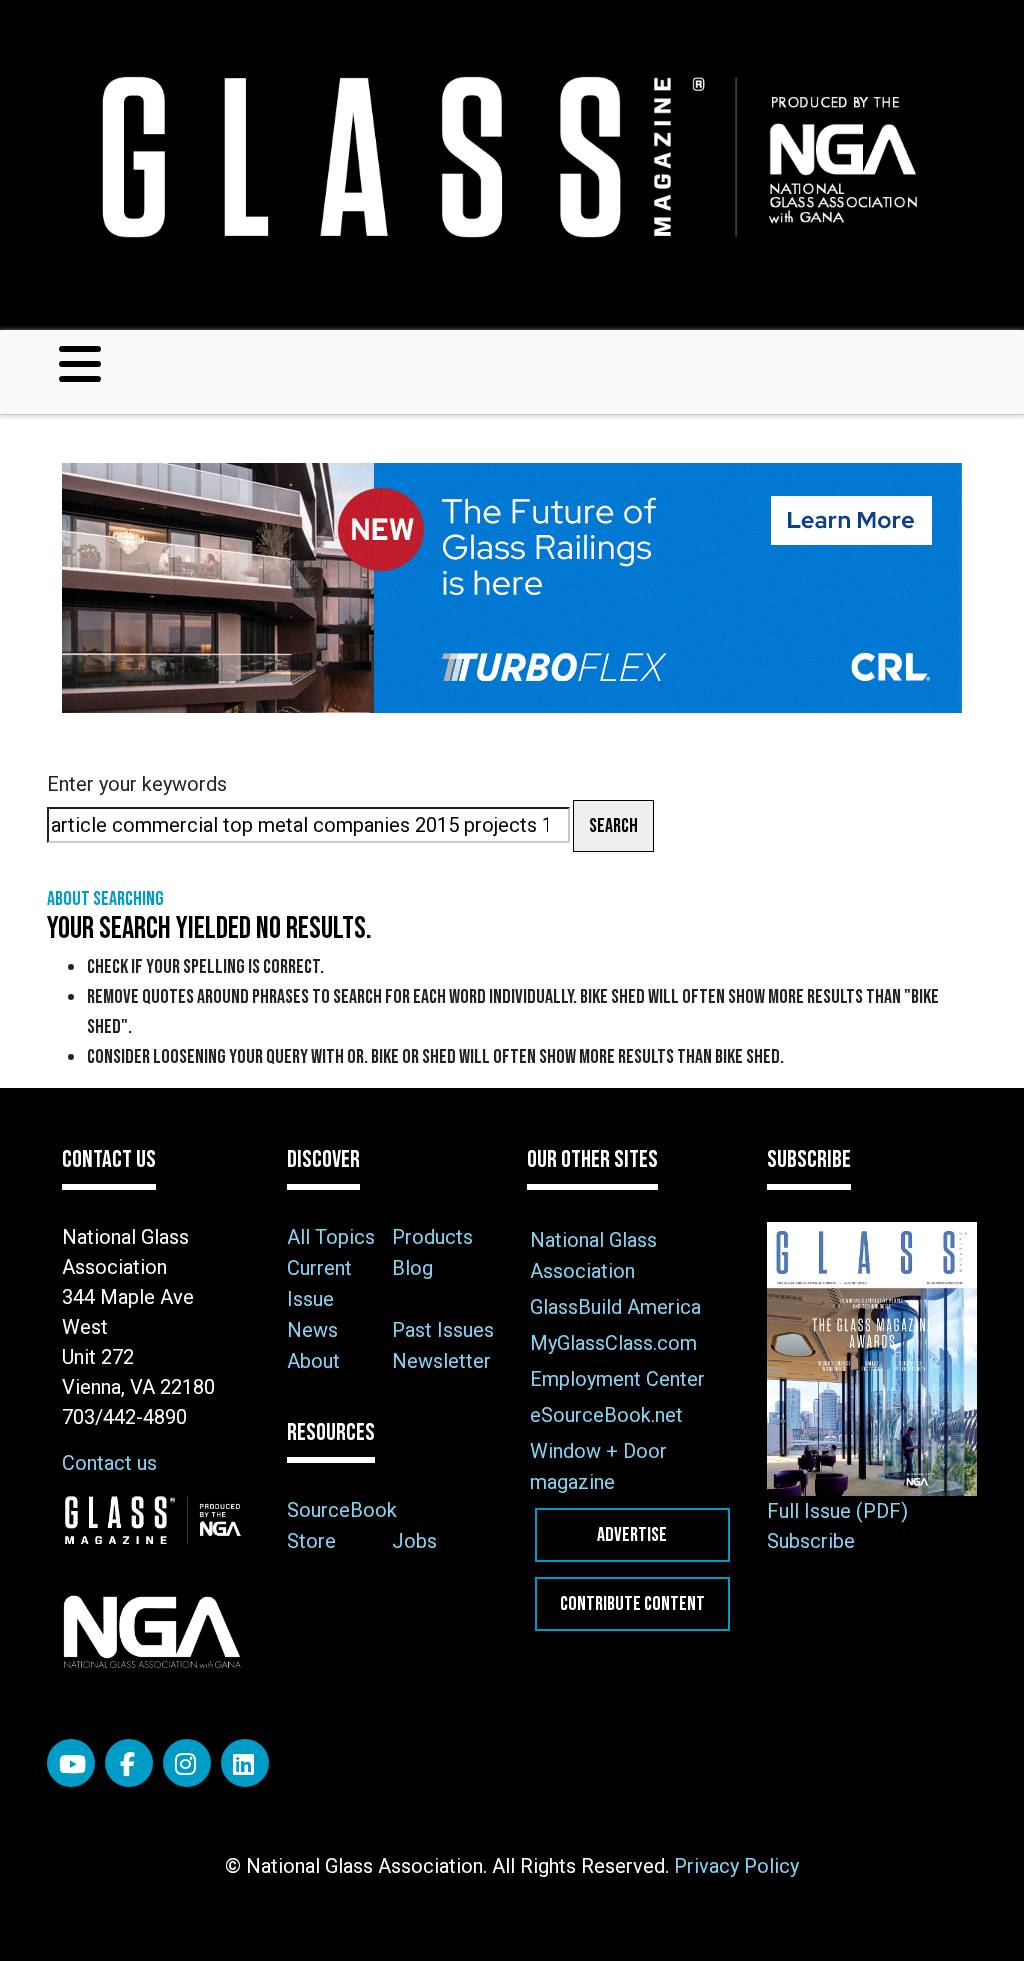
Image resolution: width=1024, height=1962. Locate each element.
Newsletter (441, 1361)
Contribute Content (632, 1604)
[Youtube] (71, 1763)
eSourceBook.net (606, 1415)
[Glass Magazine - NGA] (504, 157)
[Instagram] (187, 1763)
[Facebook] (129, 1763)
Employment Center (617, 1379)
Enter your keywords (137, 784)
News (312, 1330)
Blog (412, 1268)
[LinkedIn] (245, 1763)
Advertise (632, 1535)
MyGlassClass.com (613, 1343)
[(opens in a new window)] (512, 588)
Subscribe (811, 1541)
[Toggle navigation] (80, 364)
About (313, 1361)
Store (311, 1541)
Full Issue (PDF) (837, 1511)
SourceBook (342, 1510)
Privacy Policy (736, 1866)
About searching (105, 899)
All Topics (331, 1237)
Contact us (109, 1463)
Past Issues (443, 1330)
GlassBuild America (615, 1307)
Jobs (414, 1541)
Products (432, 1237)
